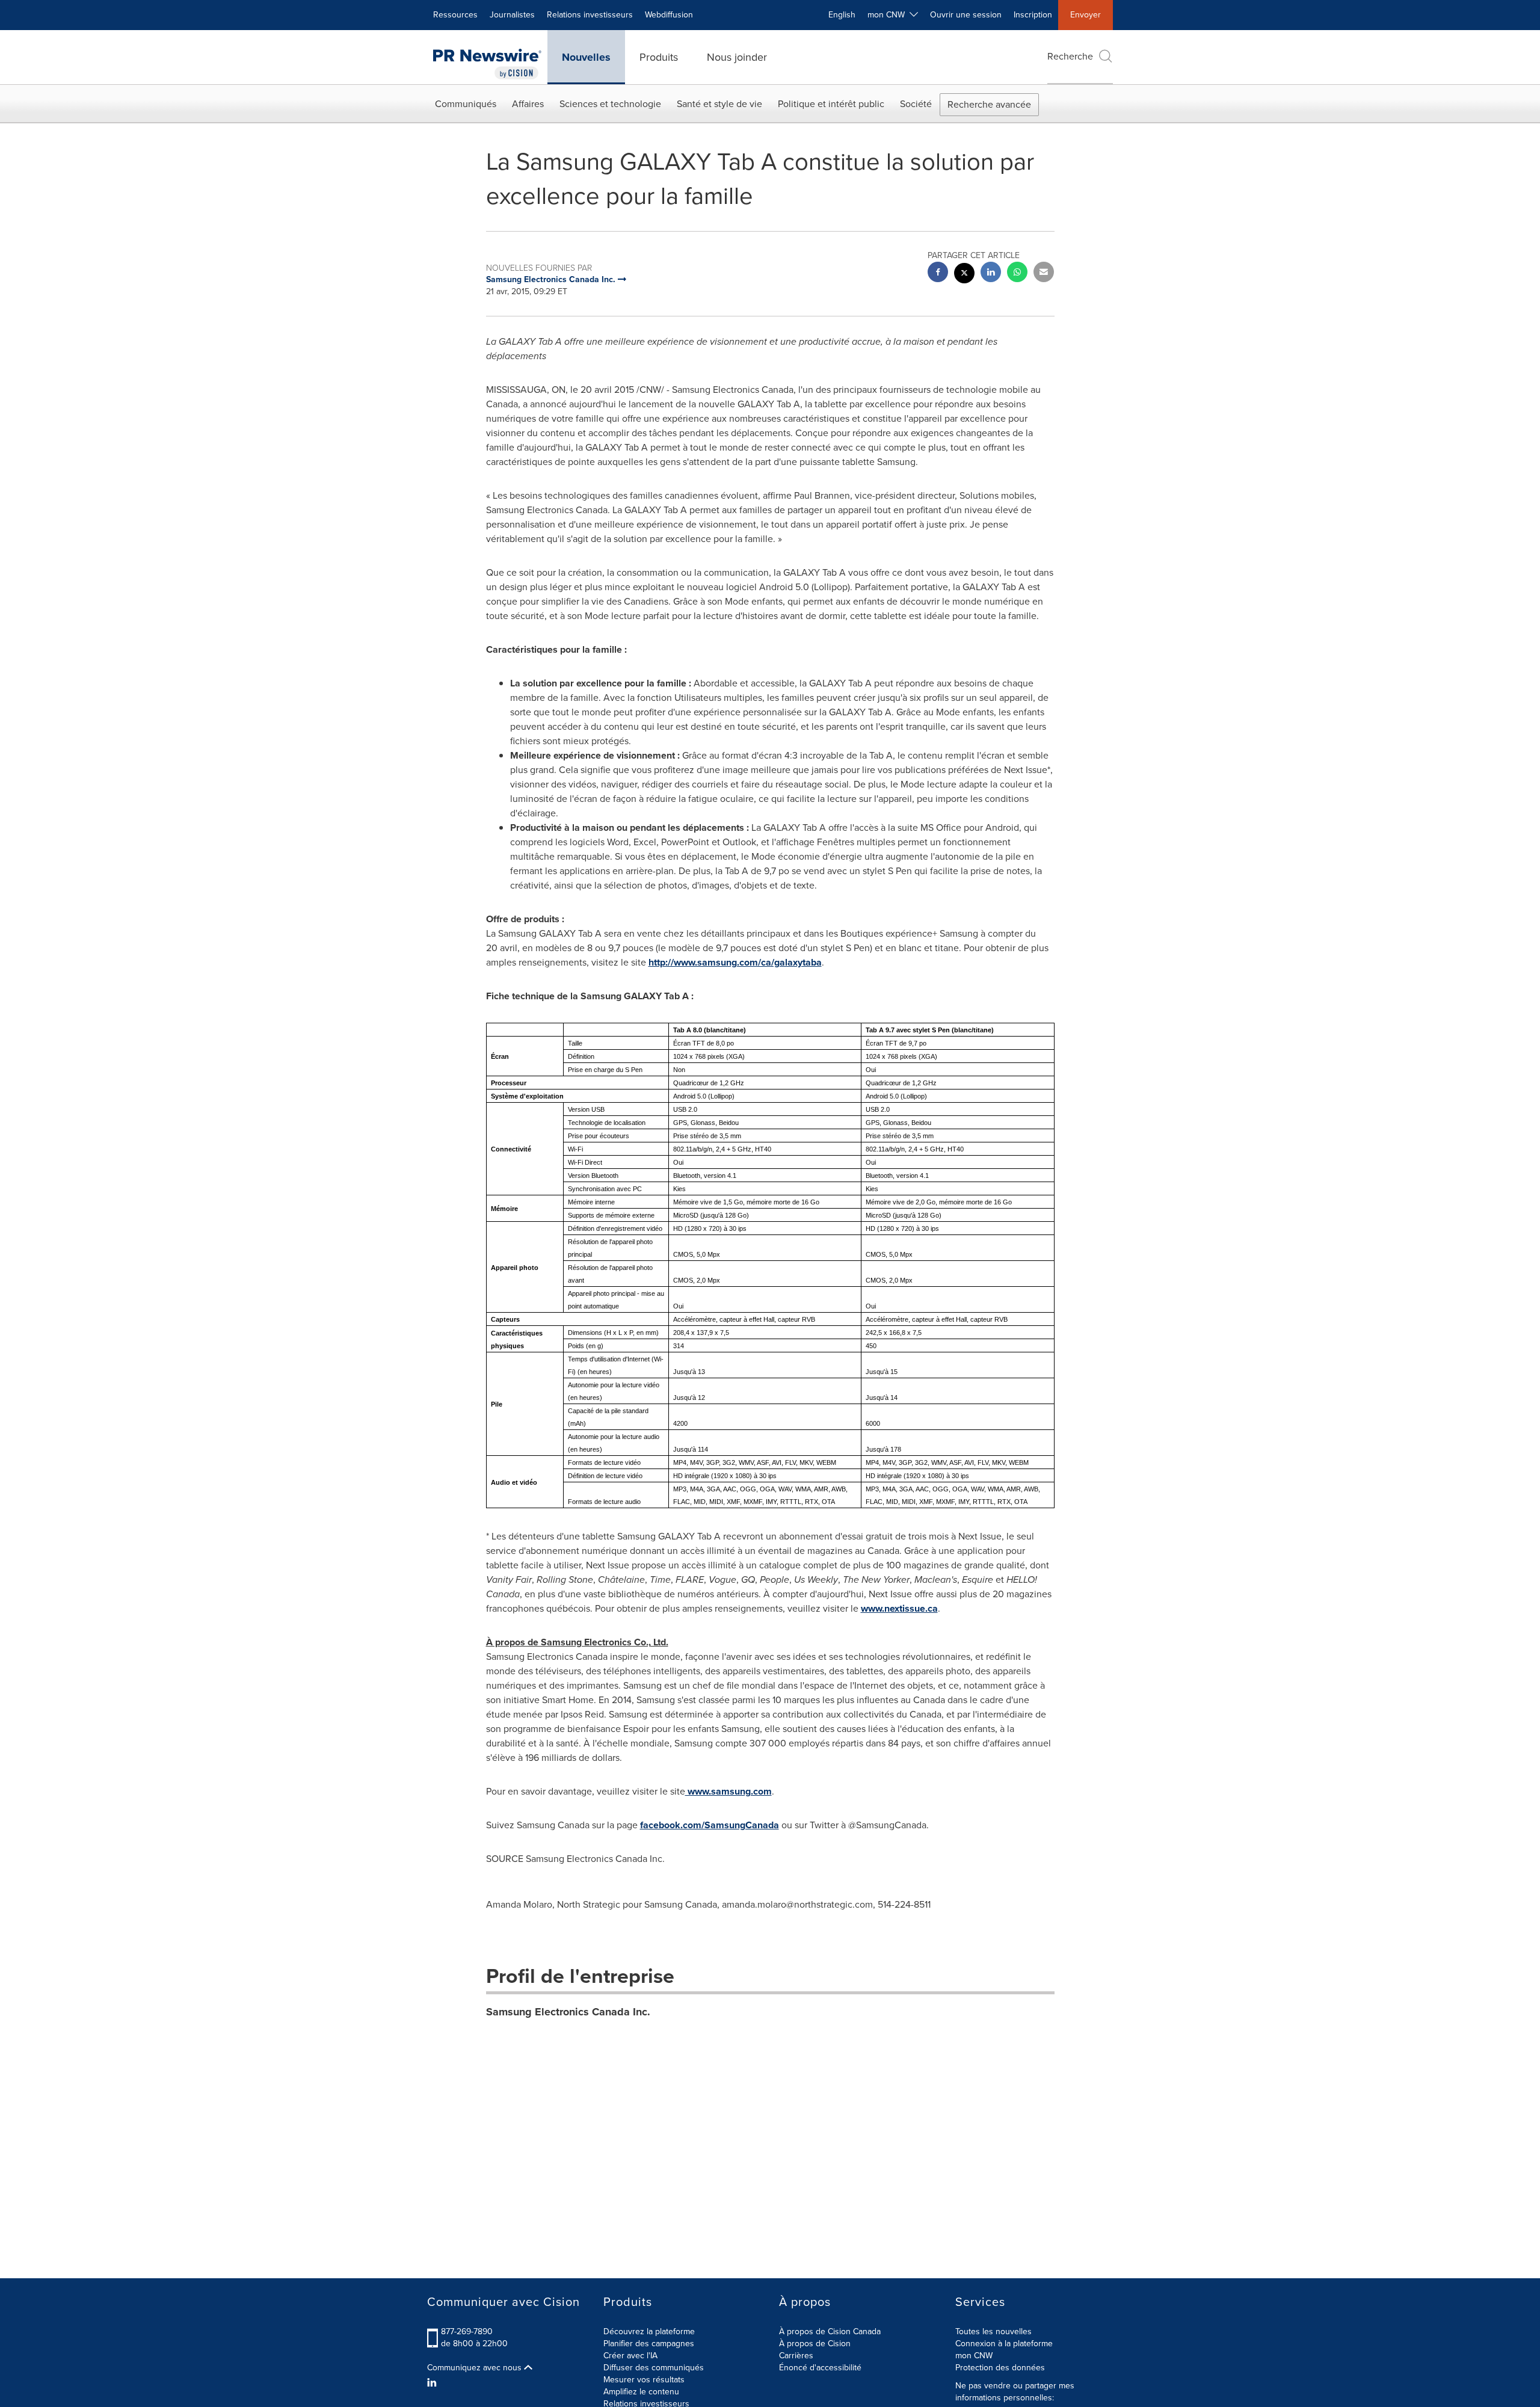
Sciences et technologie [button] (610, 104)
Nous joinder (737, 57)
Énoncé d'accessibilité (820, 2368)
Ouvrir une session (966, 15)
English (842, 15)
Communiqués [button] (466, 104)
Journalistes (512, 15)
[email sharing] (1044, 273)
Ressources (455, 15)
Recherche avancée (989, 104)
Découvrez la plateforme (649, 2331)
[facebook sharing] (938, 273)
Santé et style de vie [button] (719, 104)
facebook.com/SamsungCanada (710, 1825)
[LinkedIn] (433, 2383)
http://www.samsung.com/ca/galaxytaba (735, 962)
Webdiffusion (669, 15)
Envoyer (1086, 15)
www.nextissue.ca (899, 1608)
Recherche (1070, 56)
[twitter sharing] (964, 275)
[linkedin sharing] (991, 273)
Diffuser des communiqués (654, 2368)
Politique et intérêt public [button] (831, 104)
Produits (659, 57)
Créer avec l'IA (630, 2356)
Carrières (796, 2356)
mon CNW (974, 2356)
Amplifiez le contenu (641, 2392)
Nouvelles (586, 57)
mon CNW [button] (889, 15)
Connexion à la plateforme (1004, 2344)
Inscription (1033, 15)
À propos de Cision (815, 2344)
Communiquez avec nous (476, 2368)
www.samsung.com (728, 1791)
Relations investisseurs (590, 15)
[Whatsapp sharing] (1017, 273)
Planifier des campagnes (649, 2344)
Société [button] (916, 104)
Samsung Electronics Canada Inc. (568, 2012)
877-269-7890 (467, 2331)
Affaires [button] (528, 104)
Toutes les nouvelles (993, 2331)
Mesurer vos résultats (644, 2380)
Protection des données (1000, 2368)
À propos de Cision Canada (830, 2331)
